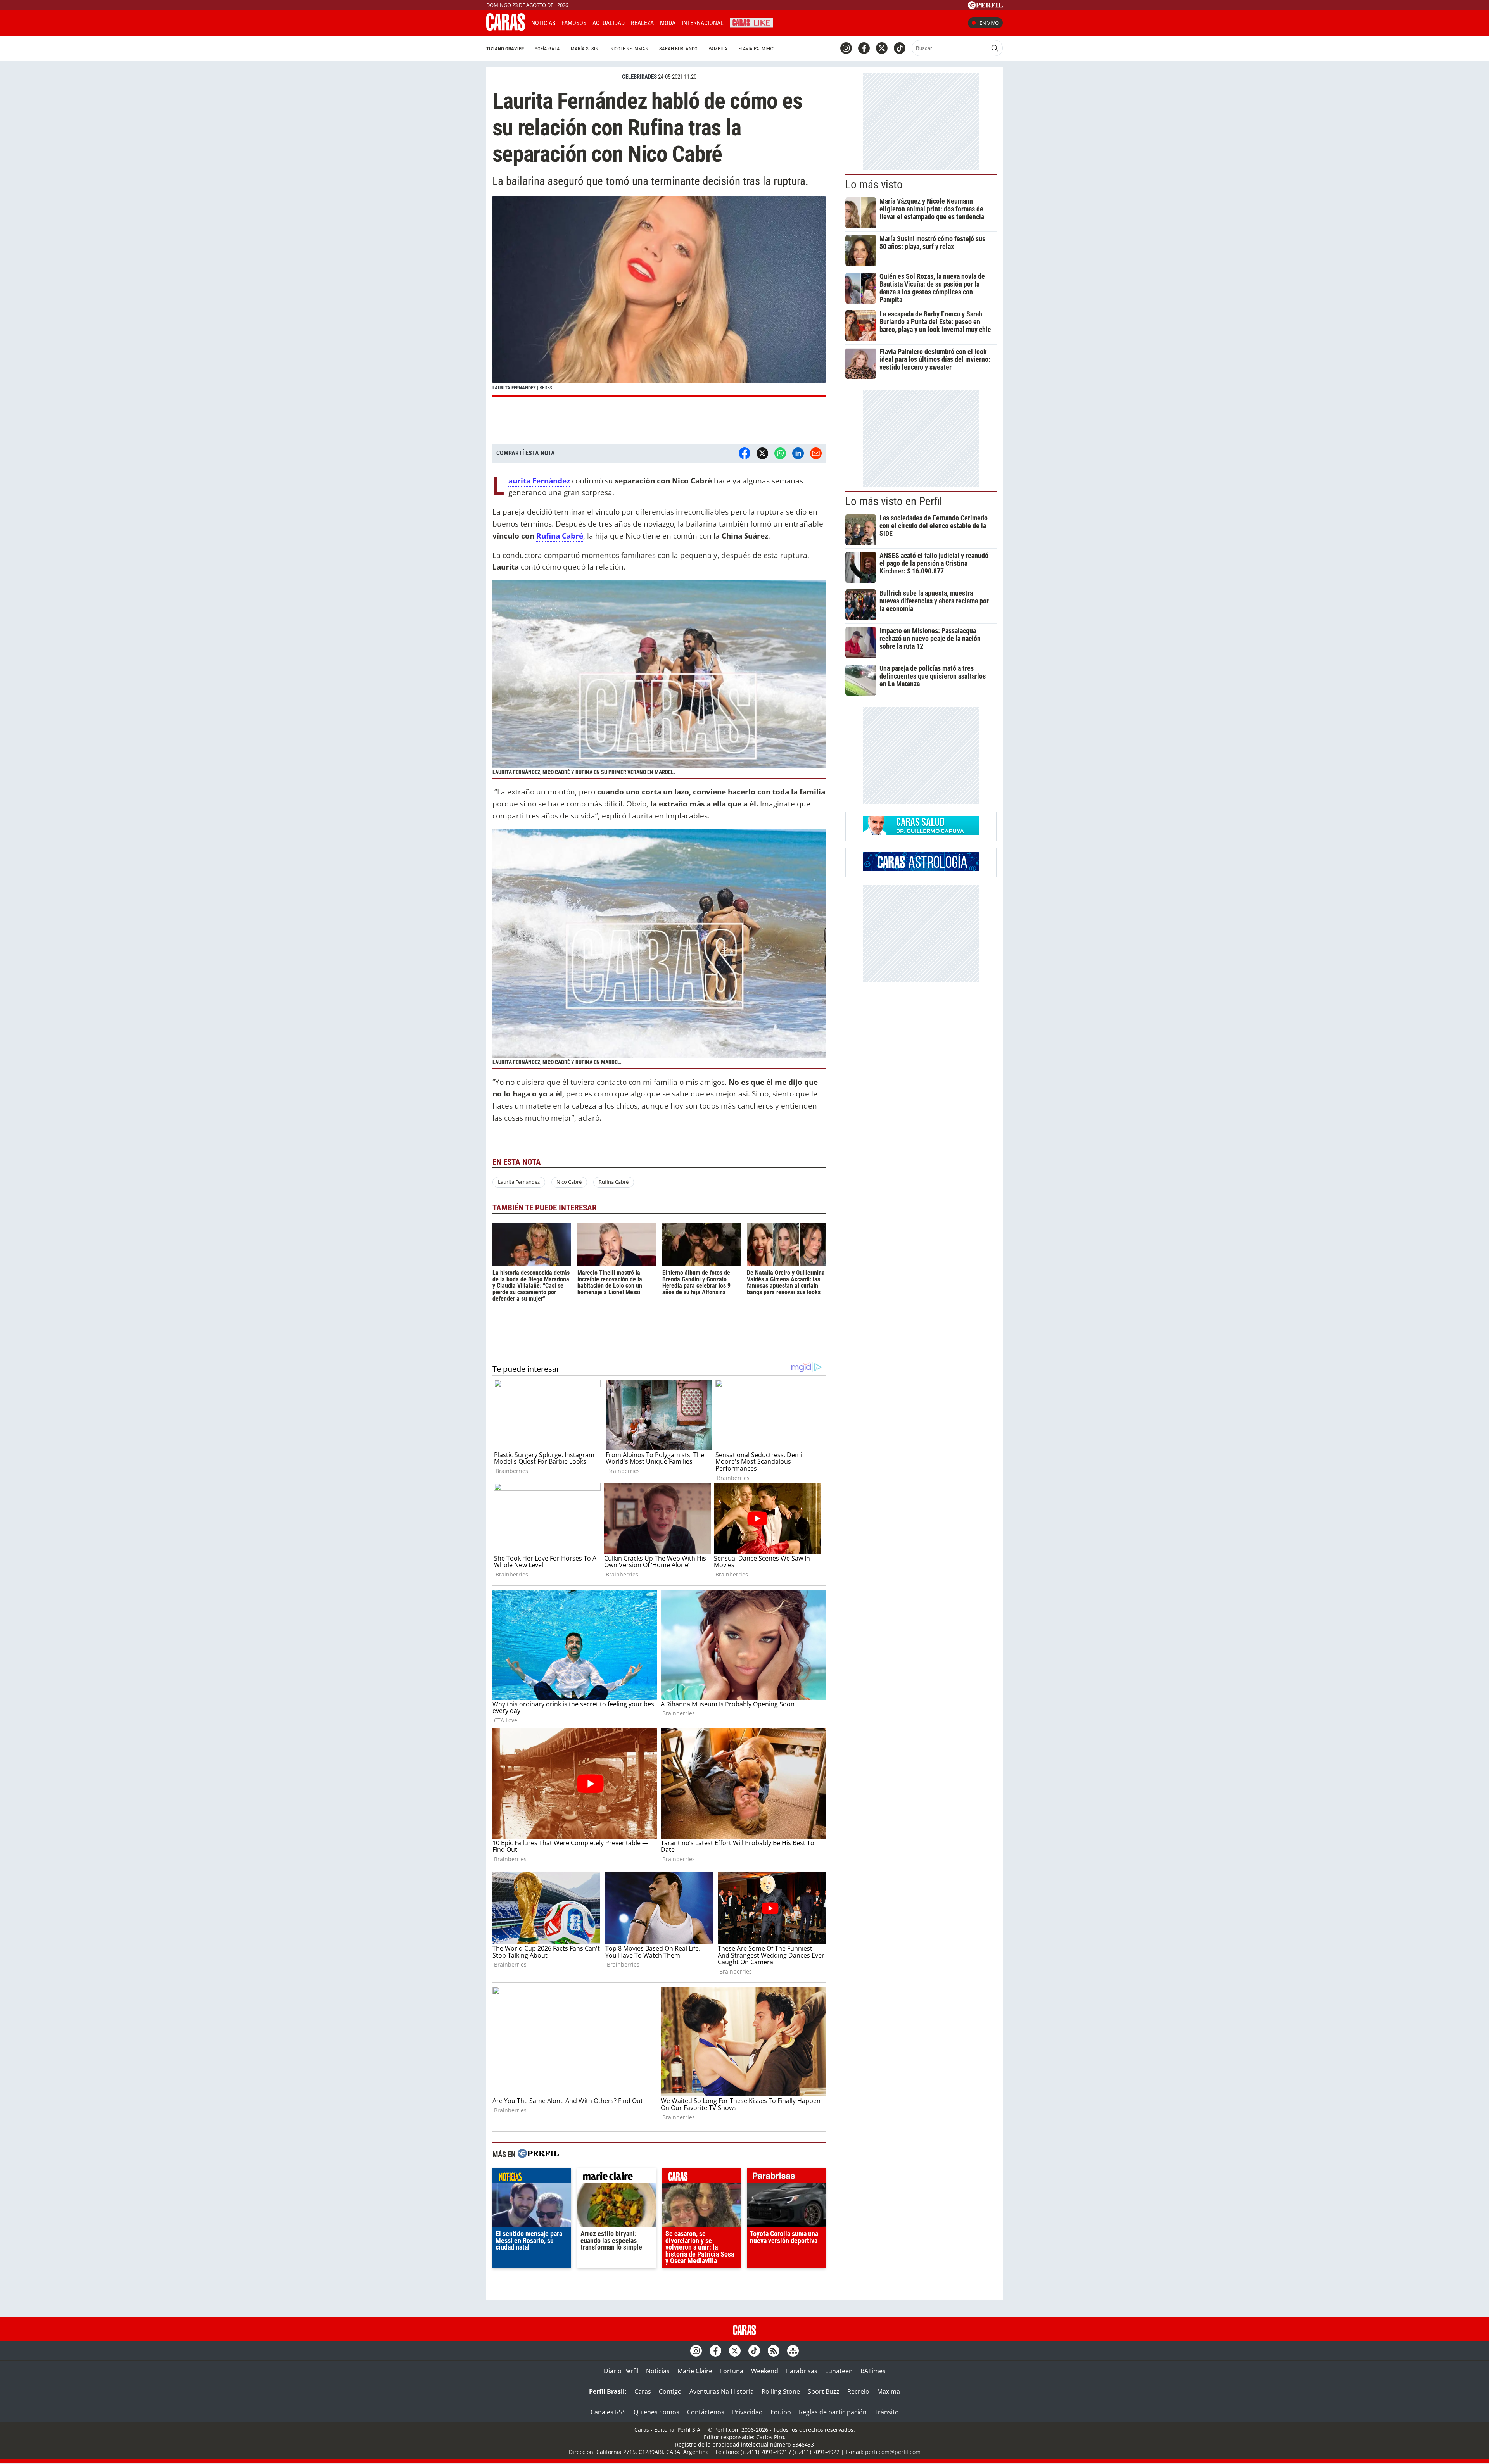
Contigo (670, 2391)
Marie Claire (695, 2371)
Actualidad (609, 23)
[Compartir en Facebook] (744, 453)
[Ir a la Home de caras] (506, 28)
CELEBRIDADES (639, 77)
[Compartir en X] (762, 453)
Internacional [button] (703, 23)
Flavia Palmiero (757, 49)
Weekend (765, 2371)
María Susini (585, 49)
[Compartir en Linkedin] (798, 453)
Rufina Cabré (560, 536)
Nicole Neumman (629, 49)
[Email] (816, 453)
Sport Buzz (824, 2391)
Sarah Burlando (678, 49)
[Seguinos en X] (882, 48)
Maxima (889, 2391)
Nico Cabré (569, 1182)
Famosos (574, 23)
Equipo (781, 2412)
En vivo (989, 23)
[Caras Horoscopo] (921, 869)
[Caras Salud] (921, 833)
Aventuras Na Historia (722, 2391)
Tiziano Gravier (505, 49)
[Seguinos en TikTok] (900, 48)
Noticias (543, 23)
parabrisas (786, 2177)
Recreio (858, 2391)
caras (702, 2177)
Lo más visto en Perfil (894, 501)
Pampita (718, 49)
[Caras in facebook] (864, 48)
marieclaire (617, 2177)
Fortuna (732, 2371)
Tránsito (887, 2412)
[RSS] (774, 2351)
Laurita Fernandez (519, 1182)
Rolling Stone (781, 2391)
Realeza (642, 23)
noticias (532, 2177)
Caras (643, 2391)
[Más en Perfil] (538, 2154)
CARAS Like (751, 22)
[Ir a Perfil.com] (985, 7)
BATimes (873, 2371)
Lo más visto (874, 185)
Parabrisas (802, 2371)
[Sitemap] (793, 2351)
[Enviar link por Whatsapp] (780, 453)
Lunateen (839, 2371)
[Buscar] (995, 48)
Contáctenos (706, 2412)
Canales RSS (608, 2412)
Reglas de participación (833, 2412)
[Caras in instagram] (846, 48)
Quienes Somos (656, 2412)
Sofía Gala (547, 49)
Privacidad (747, 2412)
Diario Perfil (621, 2371)
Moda (668, 23)
